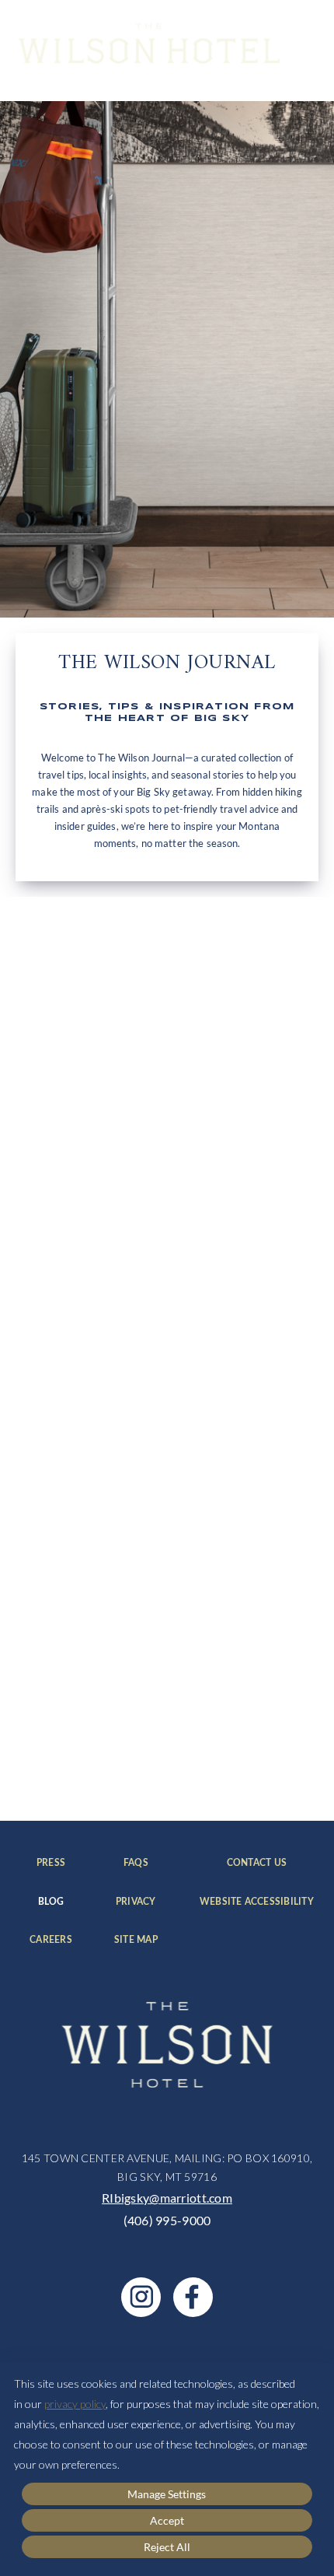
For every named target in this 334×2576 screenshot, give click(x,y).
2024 (47, 1217)
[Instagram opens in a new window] (141, 2297)
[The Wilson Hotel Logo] (149, 43)
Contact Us (270, 1863)
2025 (47, 1247)
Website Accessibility (257, 1902)
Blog (55, 1902)
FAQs (140, 1863)
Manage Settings (167, 2494)
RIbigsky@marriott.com (167, 2198)
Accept (167, 2520)
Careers (51, 1940)
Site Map (136, 1940)
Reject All (167, 2547)
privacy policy (75, 2404)
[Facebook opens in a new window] (193, 2297)
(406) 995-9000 (167, 2220)
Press (54, 1863)
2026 (47, 1276)
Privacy (136, 1902)
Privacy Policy (180, 1762)
